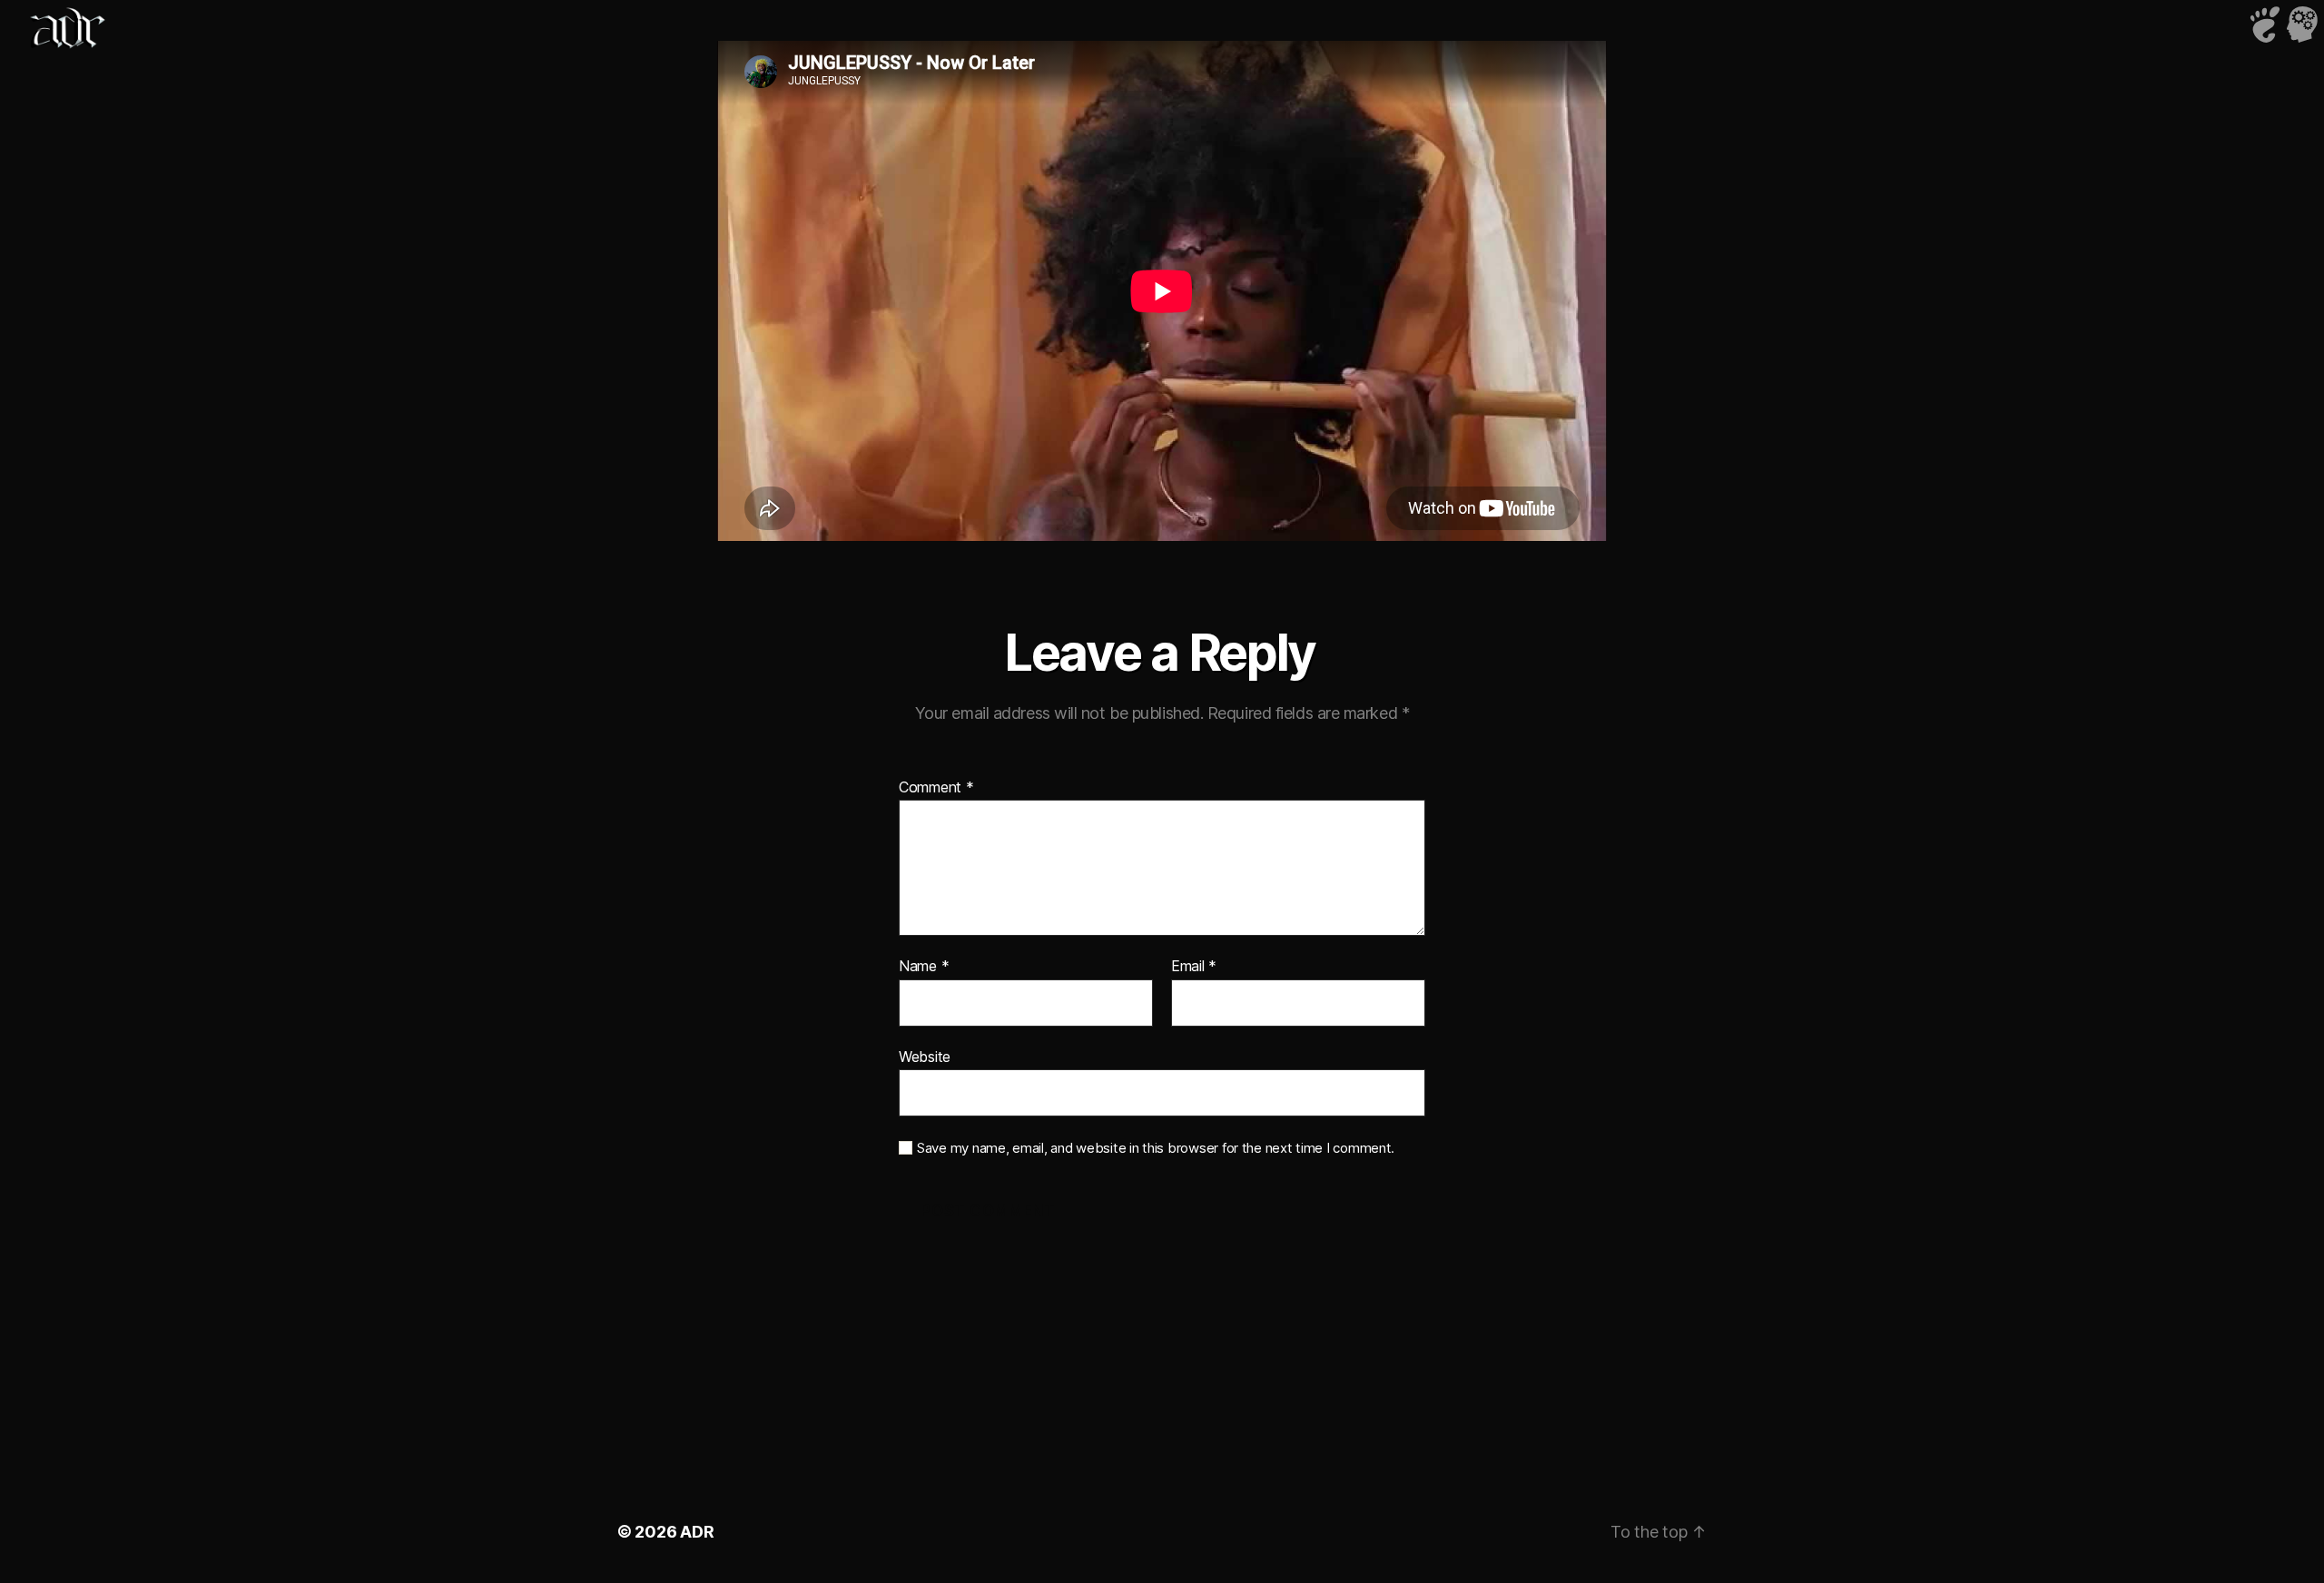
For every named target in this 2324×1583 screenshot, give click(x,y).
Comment (936, 788)
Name (924, 967)
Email (1194, 967)
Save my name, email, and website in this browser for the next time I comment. (1156, 1148)
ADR (697, 1532)
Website (925, 1056)
